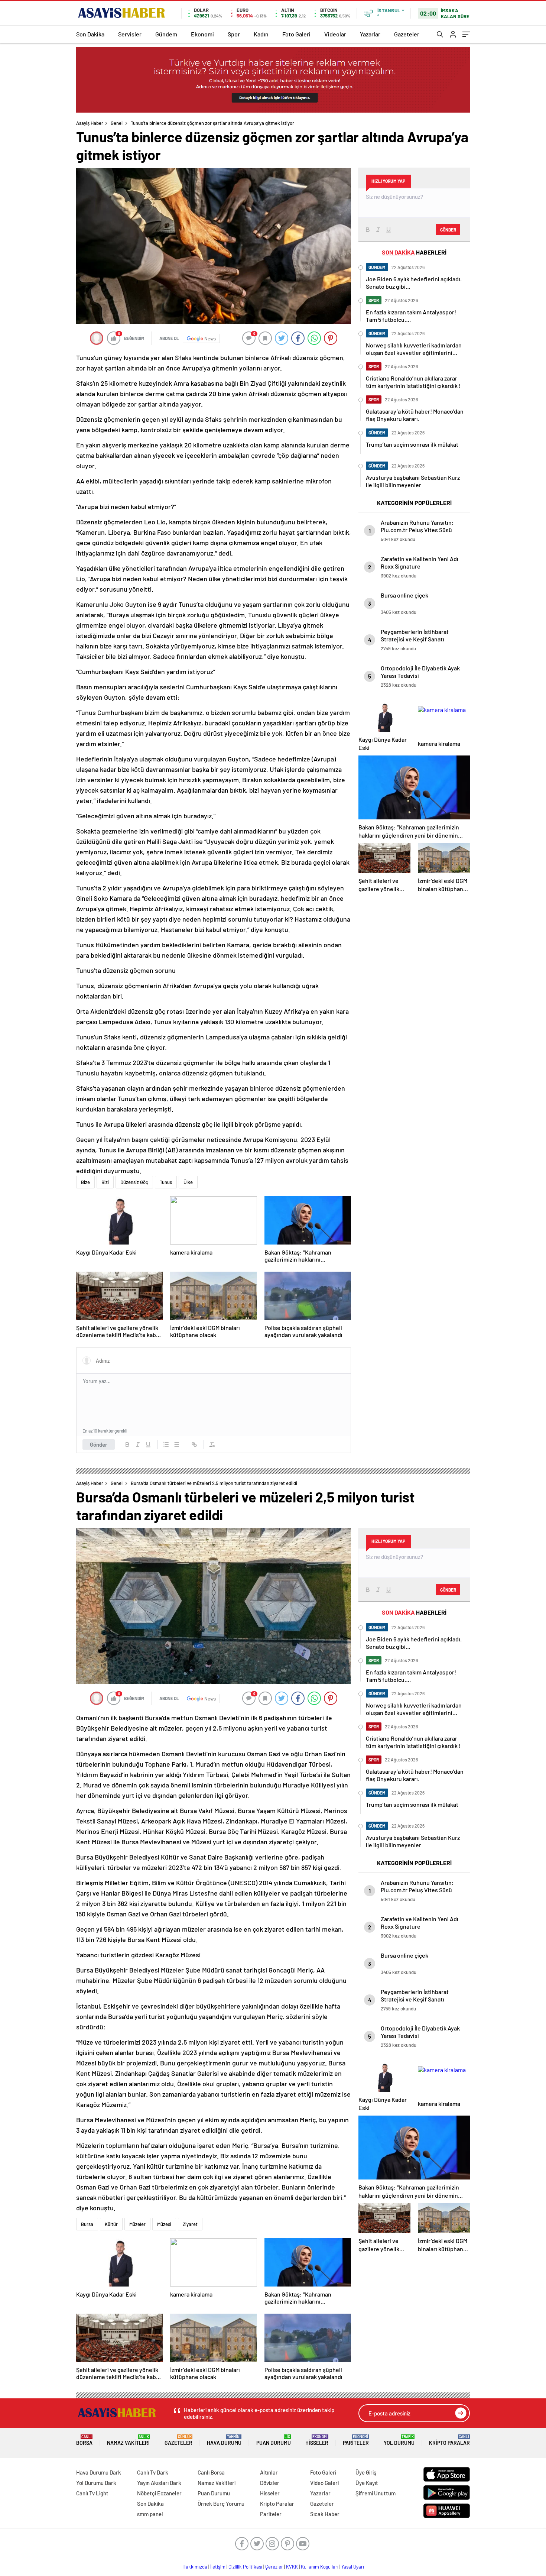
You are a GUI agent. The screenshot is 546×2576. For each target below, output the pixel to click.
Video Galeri (324, 2483)
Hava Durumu (224, 2440)
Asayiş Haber (90, 123)
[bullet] (176, 1444)
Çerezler (274, 2567)
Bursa (87, 2224)
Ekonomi (202, 34)
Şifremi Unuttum (376, 2493)
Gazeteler (407, 34)
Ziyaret (190, 2224)
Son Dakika (90, 34)
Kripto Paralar (449, 2440)
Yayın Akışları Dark (159, 2483)
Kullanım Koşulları (320, 2567)
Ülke (188, 1182)
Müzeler (137, 2224)
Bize (85, 1182)
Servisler (130, 34)
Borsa (84, 2440)
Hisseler (317, 2440)
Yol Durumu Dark (96, 2483)
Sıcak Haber (325, 2514)
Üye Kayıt (367, 2483)
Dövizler (270, 2483)
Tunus (166, 1182)
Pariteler (356, 2440)
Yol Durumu (399, 2440)
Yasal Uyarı (353, 2567)
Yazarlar (370, 34)
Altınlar (269, 2472)
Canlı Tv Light (92, 2493)
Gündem (166, 34)
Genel (117, 123)
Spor (234, 34)
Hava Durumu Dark (99, 2472)
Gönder (99, 1444)
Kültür (111, 2224)
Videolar (335, 34)
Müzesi (164, 2224)
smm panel (150, 2514)
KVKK (292, 2567)
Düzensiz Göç (134, 1182)
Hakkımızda (195, 2567)
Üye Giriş (366, 2472)
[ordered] (166, 1444)
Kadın (261, 34)
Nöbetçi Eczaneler (159, 2493)
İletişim (218, 2567)
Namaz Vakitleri (128, 2440)
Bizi (105, 1182)
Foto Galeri (296, 34)
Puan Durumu (274, 2440)
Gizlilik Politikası (245, 2567)
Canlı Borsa (211, 2472)
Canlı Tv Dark (153, 2472)
